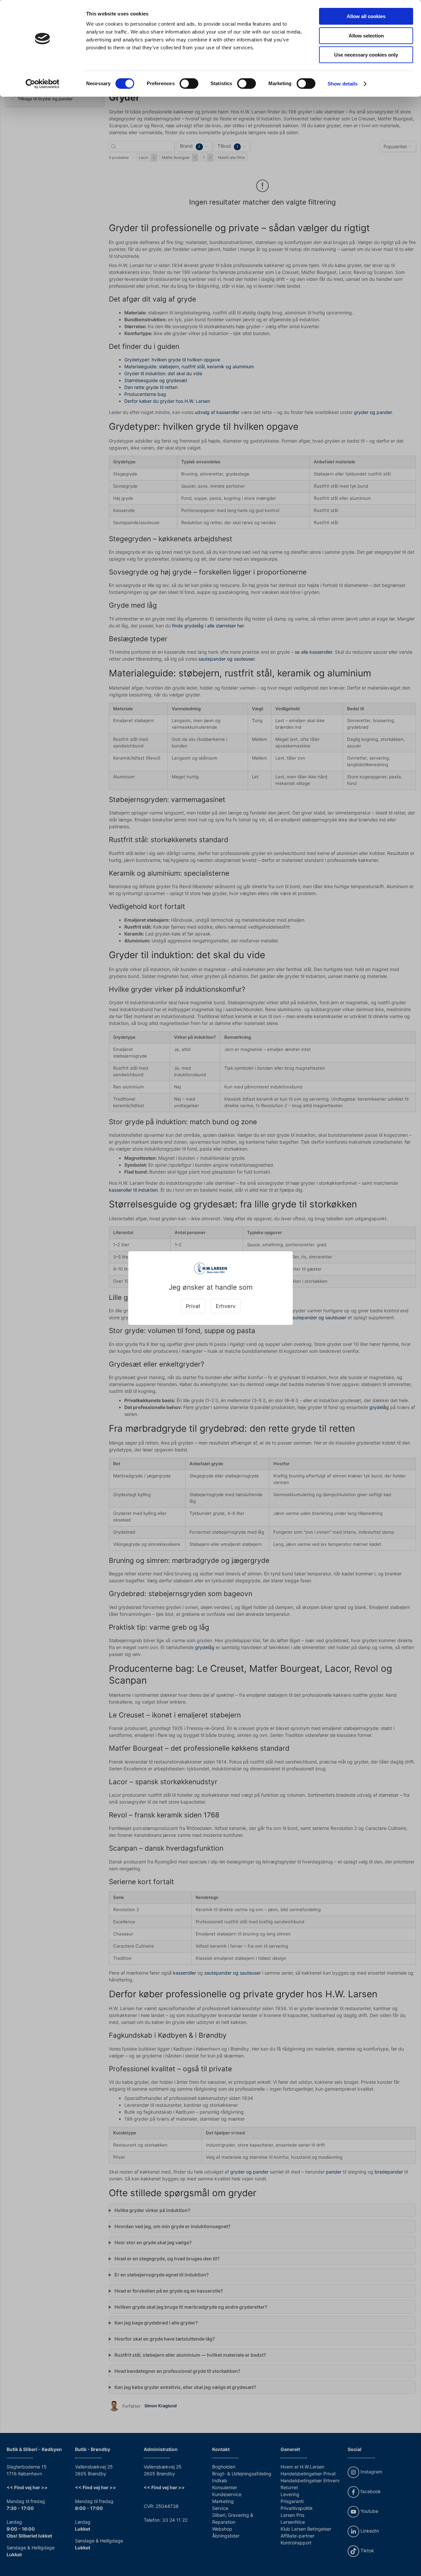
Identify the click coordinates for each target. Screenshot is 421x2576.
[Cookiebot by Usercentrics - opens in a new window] (43, 84)
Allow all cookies (366, 16)
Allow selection (366, 36)
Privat (193, 1306)
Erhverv (226, 1306)
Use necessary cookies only (366, 55)
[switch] (189, 84)
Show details (343, 84)
